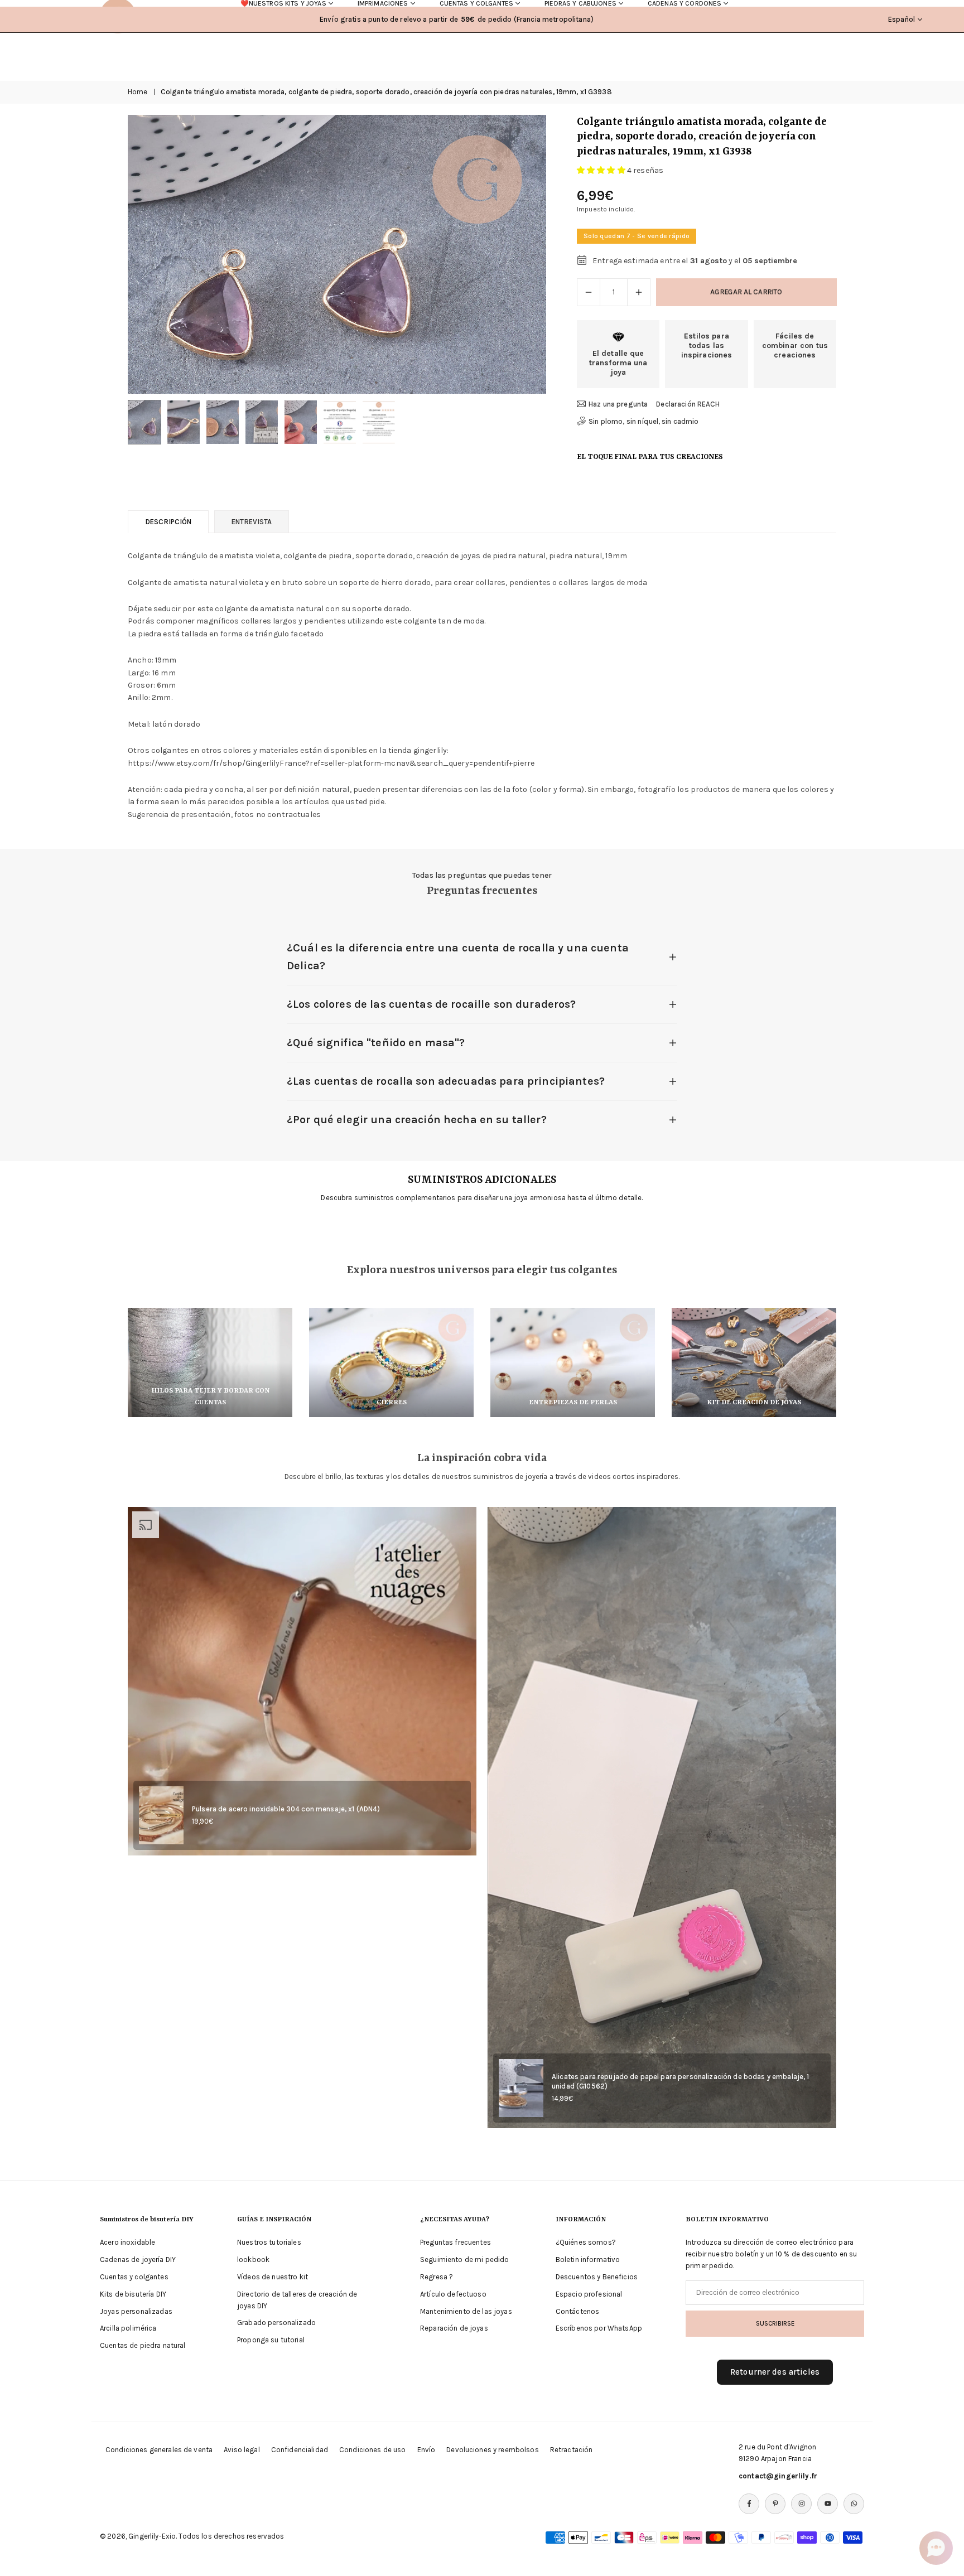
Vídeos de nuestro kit (273, 2277)
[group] (337, 254)
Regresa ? (437, 2277)
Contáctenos (578, 2311)
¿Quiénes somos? (586, 2242)
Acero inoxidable (127, 2242)
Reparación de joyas (454, 2328)
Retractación (572, 2450)
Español (902, 19)
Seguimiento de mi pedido (464, 2260)
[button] (519, 254)
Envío (426, 2450)
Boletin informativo (588, 2260)
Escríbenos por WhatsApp (599, 2328)
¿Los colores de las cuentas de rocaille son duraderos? (432, 1004)
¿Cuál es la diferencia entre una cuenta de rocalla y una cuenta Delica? (458, 957)
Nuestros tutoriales (269, 2242)
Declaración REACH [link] (688, 404)
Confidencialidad (300, 2450)
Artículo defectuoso (453, 2294)
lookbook (253, 2260)
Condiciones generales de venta (159, 2450)
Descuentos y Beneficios (597, 2277)
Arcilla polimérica (128, 2328)
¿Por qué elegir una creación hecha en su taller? (417, 1120)
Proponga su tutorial (271, 2340)
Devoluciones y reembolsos (493, 2450)
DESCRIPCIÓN (168, 522)
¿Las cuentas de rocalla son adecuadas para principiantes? (446, 1081)
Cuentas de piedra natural (143, 2345)
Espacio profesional (589, 2294)
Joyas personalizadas (136, 2311)
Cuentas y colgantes (134, 2277)
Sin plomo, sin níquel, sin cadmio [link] (644, 421)
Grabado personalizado (276, 2323)
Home (138, 92)
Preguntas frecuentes (456, 2242)
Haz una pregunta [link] (618, 404)
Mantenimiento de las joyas (466, 2311)
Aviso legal (242, 2450)
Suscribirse (775, 2323)
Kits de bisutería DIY (133, 2294)
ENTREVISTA (252, 522)
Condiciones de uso (373, 2450)
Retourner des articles (775, 2372)
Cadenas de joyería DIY (138, 2260)
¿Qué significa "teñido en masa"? (376, 1043)
